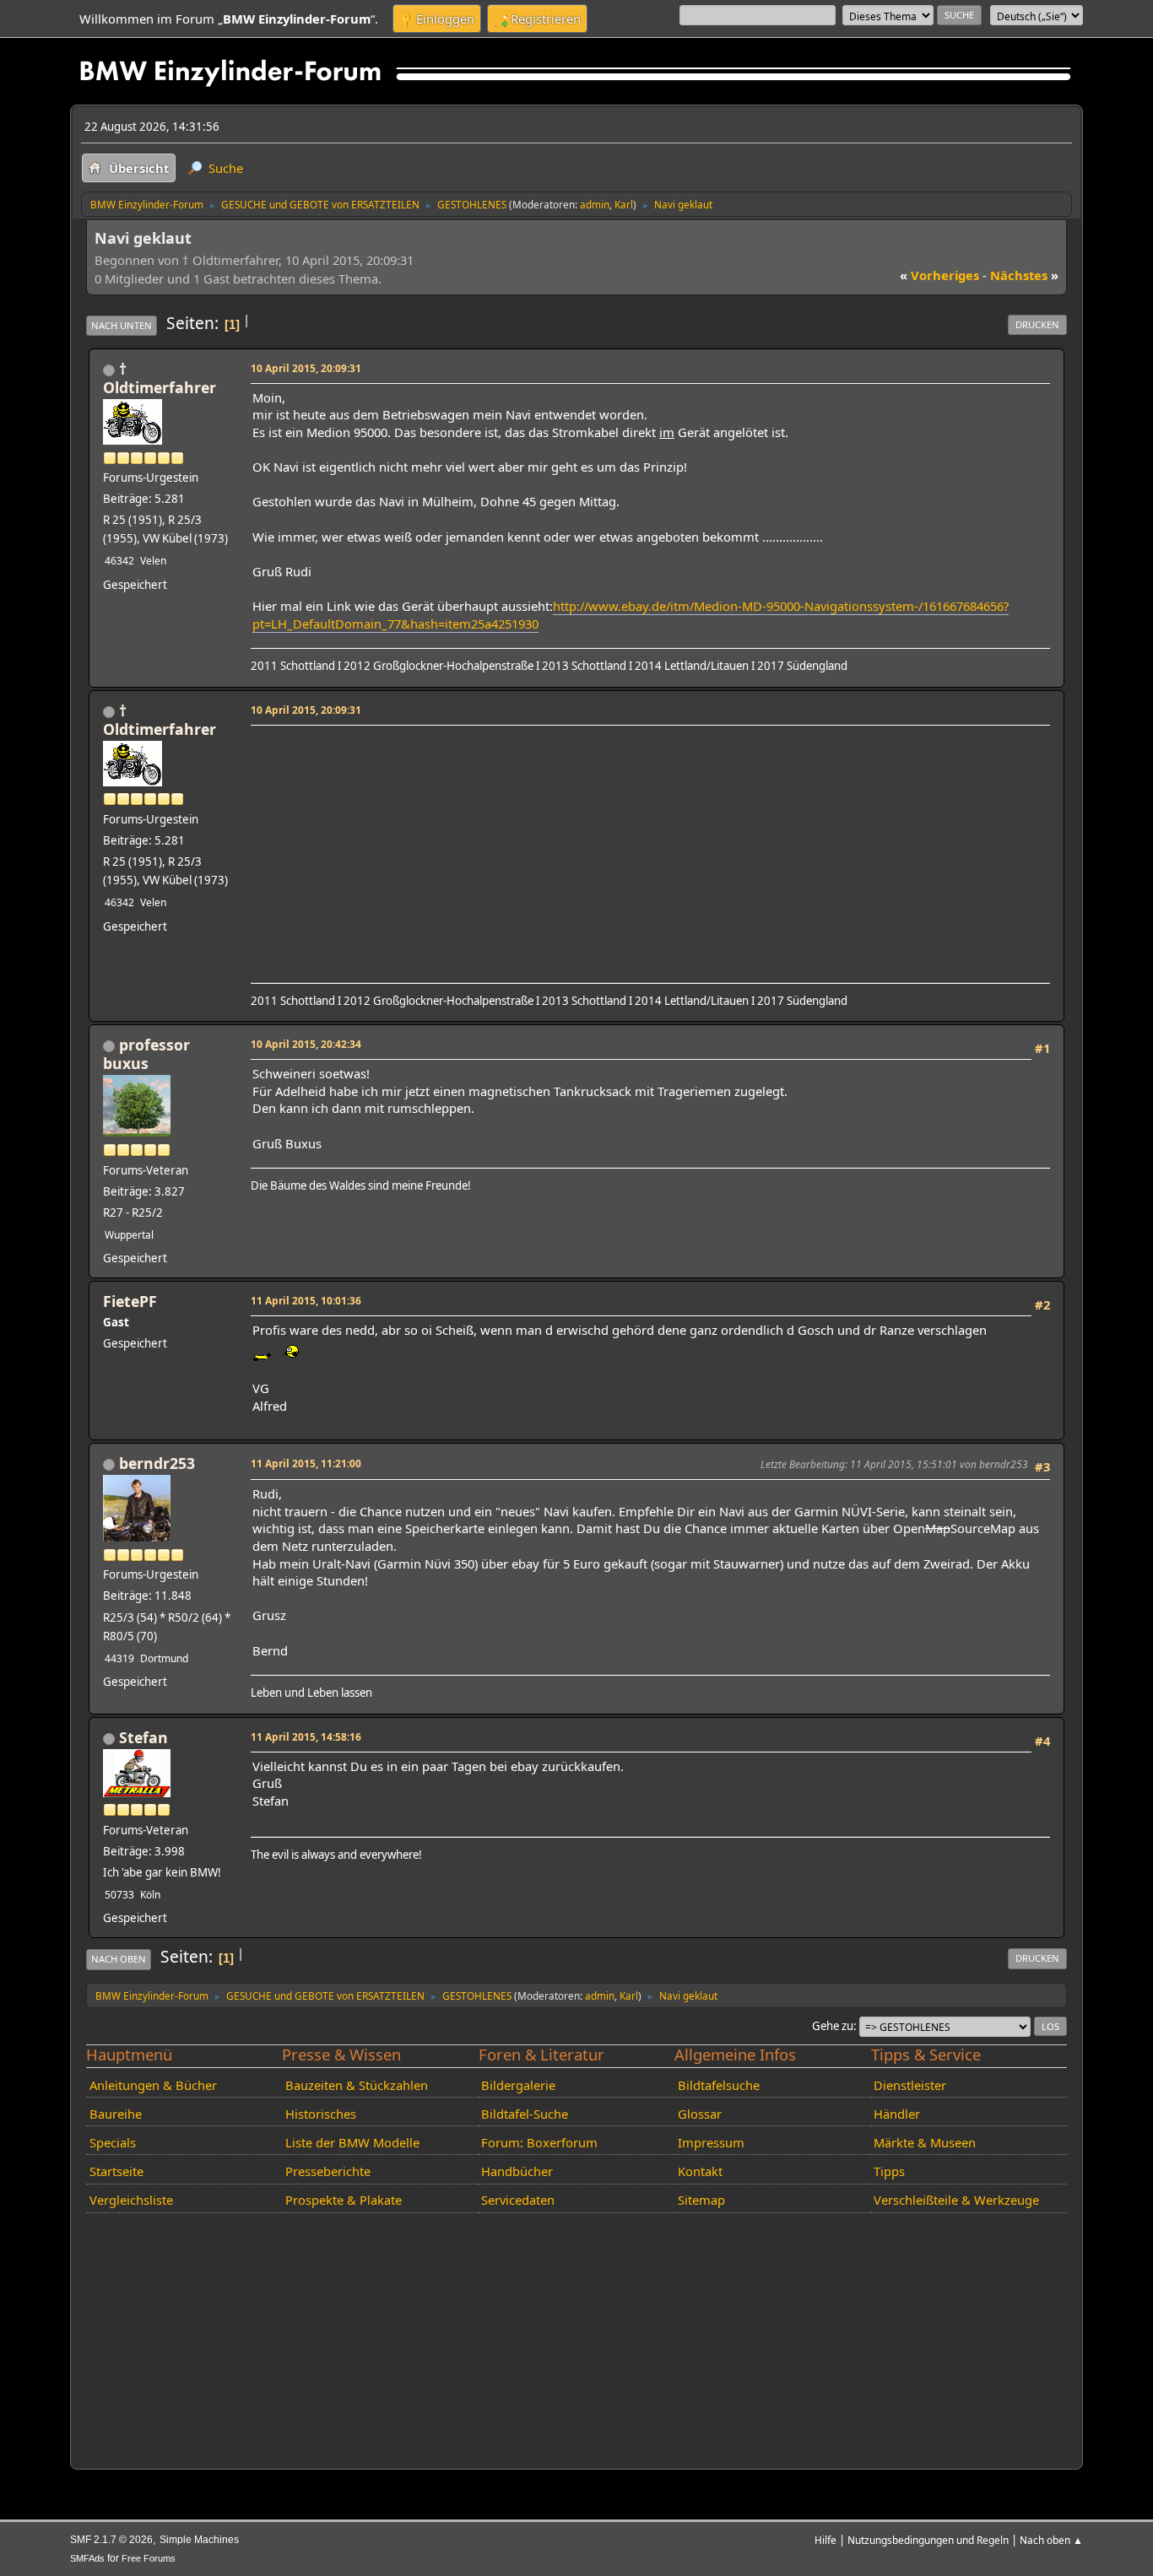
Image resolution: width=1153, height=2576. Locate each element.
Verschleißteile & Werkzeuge (956, 2200)
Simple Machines (199, 2540)
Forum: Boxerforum (539, 2142)
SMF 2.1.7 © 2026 (111, 2540)
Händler (897, 2114)
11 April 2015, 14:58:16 (306, 1736)
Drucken (1037, 324)
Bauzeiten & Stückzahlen (357, 2085)
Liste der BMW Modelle (352, 2142)
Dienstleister (910, 2085)
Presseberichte (328, 2171)
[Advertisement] (648, 849)
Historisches (321, 2114)
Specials (113, 2142)
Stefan (143, 1737)
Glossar (700, 2114)
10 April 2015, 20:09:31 (306, 368)
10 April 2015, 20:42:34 (306, 1044)
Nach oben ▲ (1051, 2540)
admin (595, 204)
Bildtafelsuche (719, 2085)
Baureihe (116, 2114)
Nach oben (119, 1959)
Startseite (116, 2171)
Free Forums (149, 2558)
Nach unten (122, 325)
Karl (624, 204)
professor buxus (146, 1054)
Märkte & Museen (925, 2142)
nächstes (1024, 275)
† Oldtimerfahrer (160, 378)
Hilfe (826, 2540)
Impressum (711, 2142)
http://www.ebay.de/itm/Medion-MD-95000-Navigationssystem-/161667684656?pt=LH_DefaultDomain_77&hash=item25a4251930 (631, 615)
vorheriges (939, 275)
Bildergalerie (518, 2085)
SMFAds (87, 2558)
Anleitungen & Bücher (153, 2085)
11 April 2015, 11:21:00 (306, 1463)
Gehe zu (833, 2026)
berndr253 (157, 1463)
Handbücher (517, 2171)
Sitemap (701, 2200)
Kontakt (700, 2171)
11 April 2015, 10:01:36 (306, 1300)
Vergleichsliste (131, 2200)
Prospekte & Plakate (344, 2200)
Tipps (889, 2171)
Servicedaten (518, 2200)
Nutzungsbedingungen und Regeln (928, 2540)
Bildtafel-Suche (525, 2114)
